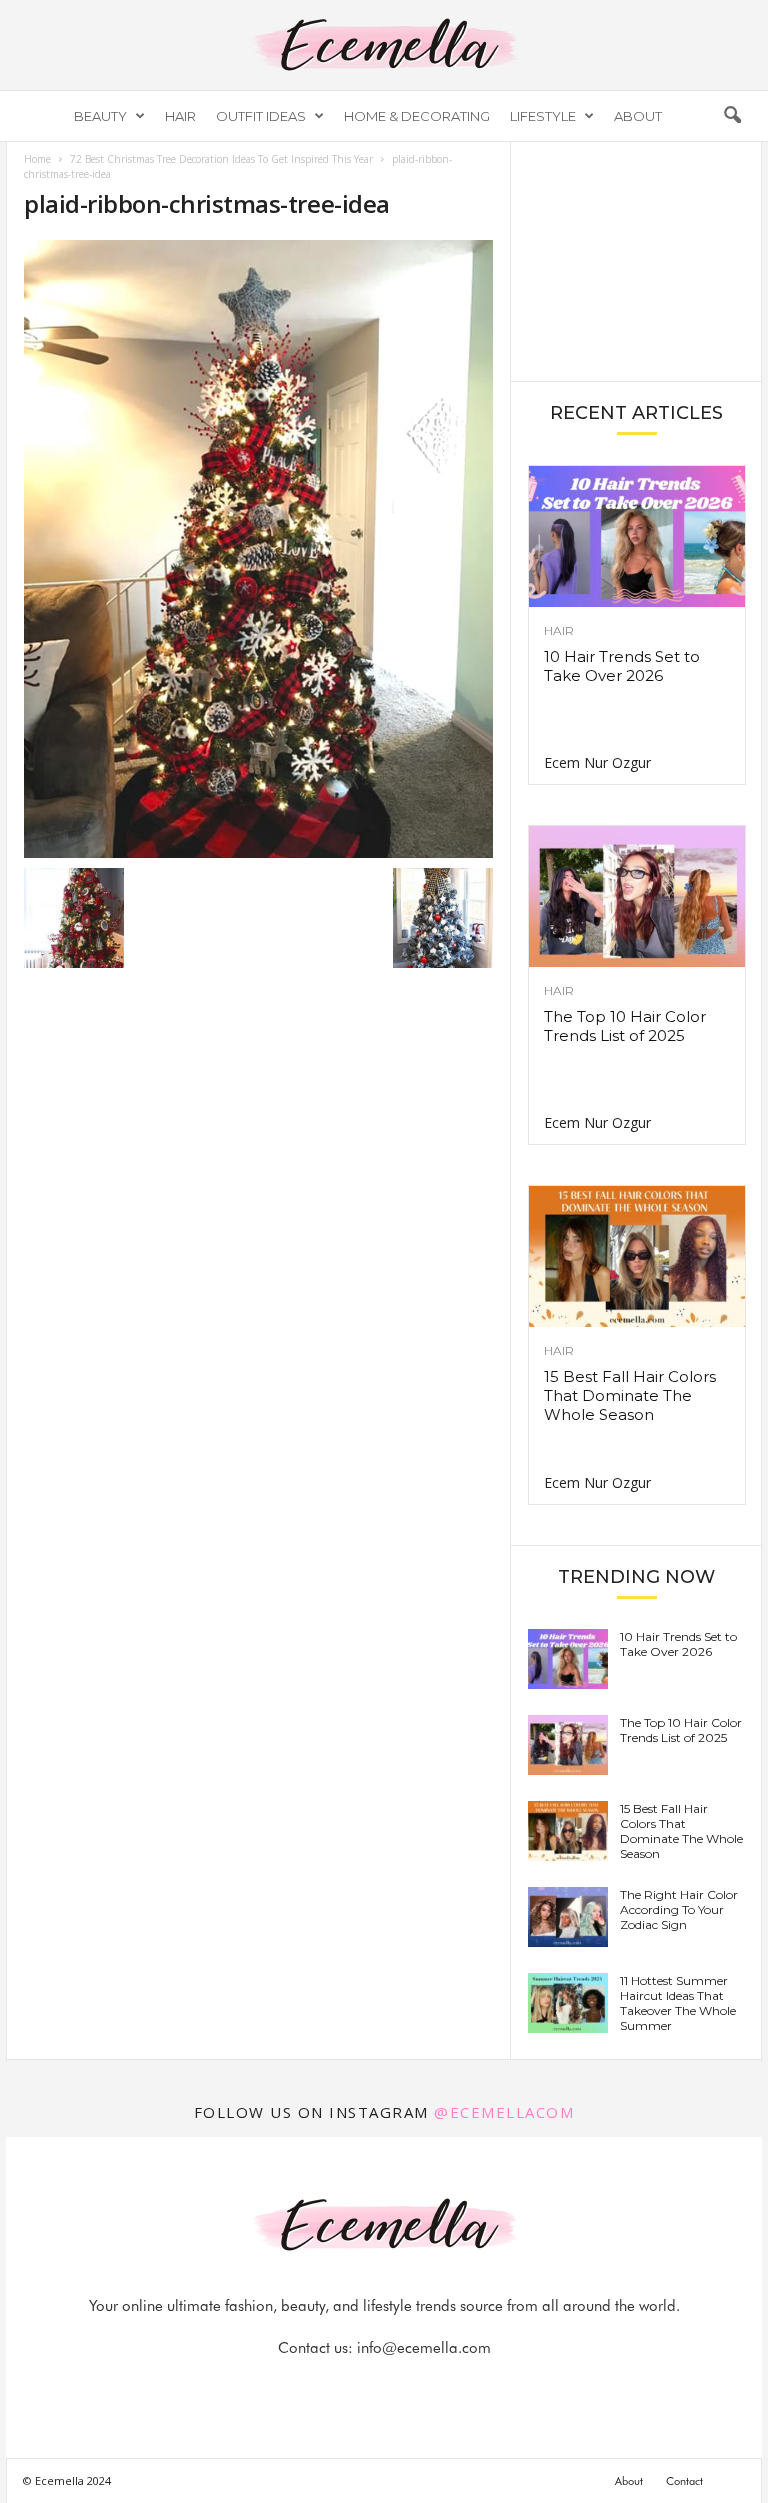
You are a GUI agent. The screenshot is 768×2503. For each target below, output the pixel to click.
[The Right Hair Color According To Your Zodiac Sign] (568, 1917)
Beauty (100, 116)
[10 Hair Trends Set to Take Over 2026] (637, 536)
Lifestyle (543, 116)
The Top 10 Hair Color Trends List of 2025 (625, 1026)
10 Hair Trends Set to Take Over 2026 (622, 666)
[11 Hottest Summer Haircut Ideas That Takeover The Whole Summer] (568, 2003)
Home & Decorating (417, 116)
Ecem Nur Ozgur (597, 762)
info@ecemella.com (424, 2348)
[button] (732, 116)
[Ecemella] (384, 45)
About (638, 116)
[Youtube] (453, 2387)
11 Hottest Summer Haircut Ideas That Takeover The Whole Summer (678, 2003)
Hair (180, 116)
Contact (684, 2481)
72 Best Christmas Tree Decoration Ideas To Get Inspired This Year (221, 159)
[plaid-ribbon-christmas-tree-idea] (258, 549)
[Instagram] (363, 2387)
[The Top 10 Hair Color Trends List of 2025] (637, 896)
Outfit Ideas (261, 116)
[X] (409, 2387)
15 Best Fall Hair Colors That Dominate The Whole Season (630, 1395)
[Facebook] (317, 2387)
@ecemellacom (504, 2112)
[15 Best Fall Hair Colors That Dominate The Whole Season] (637, 1256)
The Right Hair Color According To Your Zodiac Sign (679, 1909)
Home (37, 159)
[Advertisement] (637, 260)
